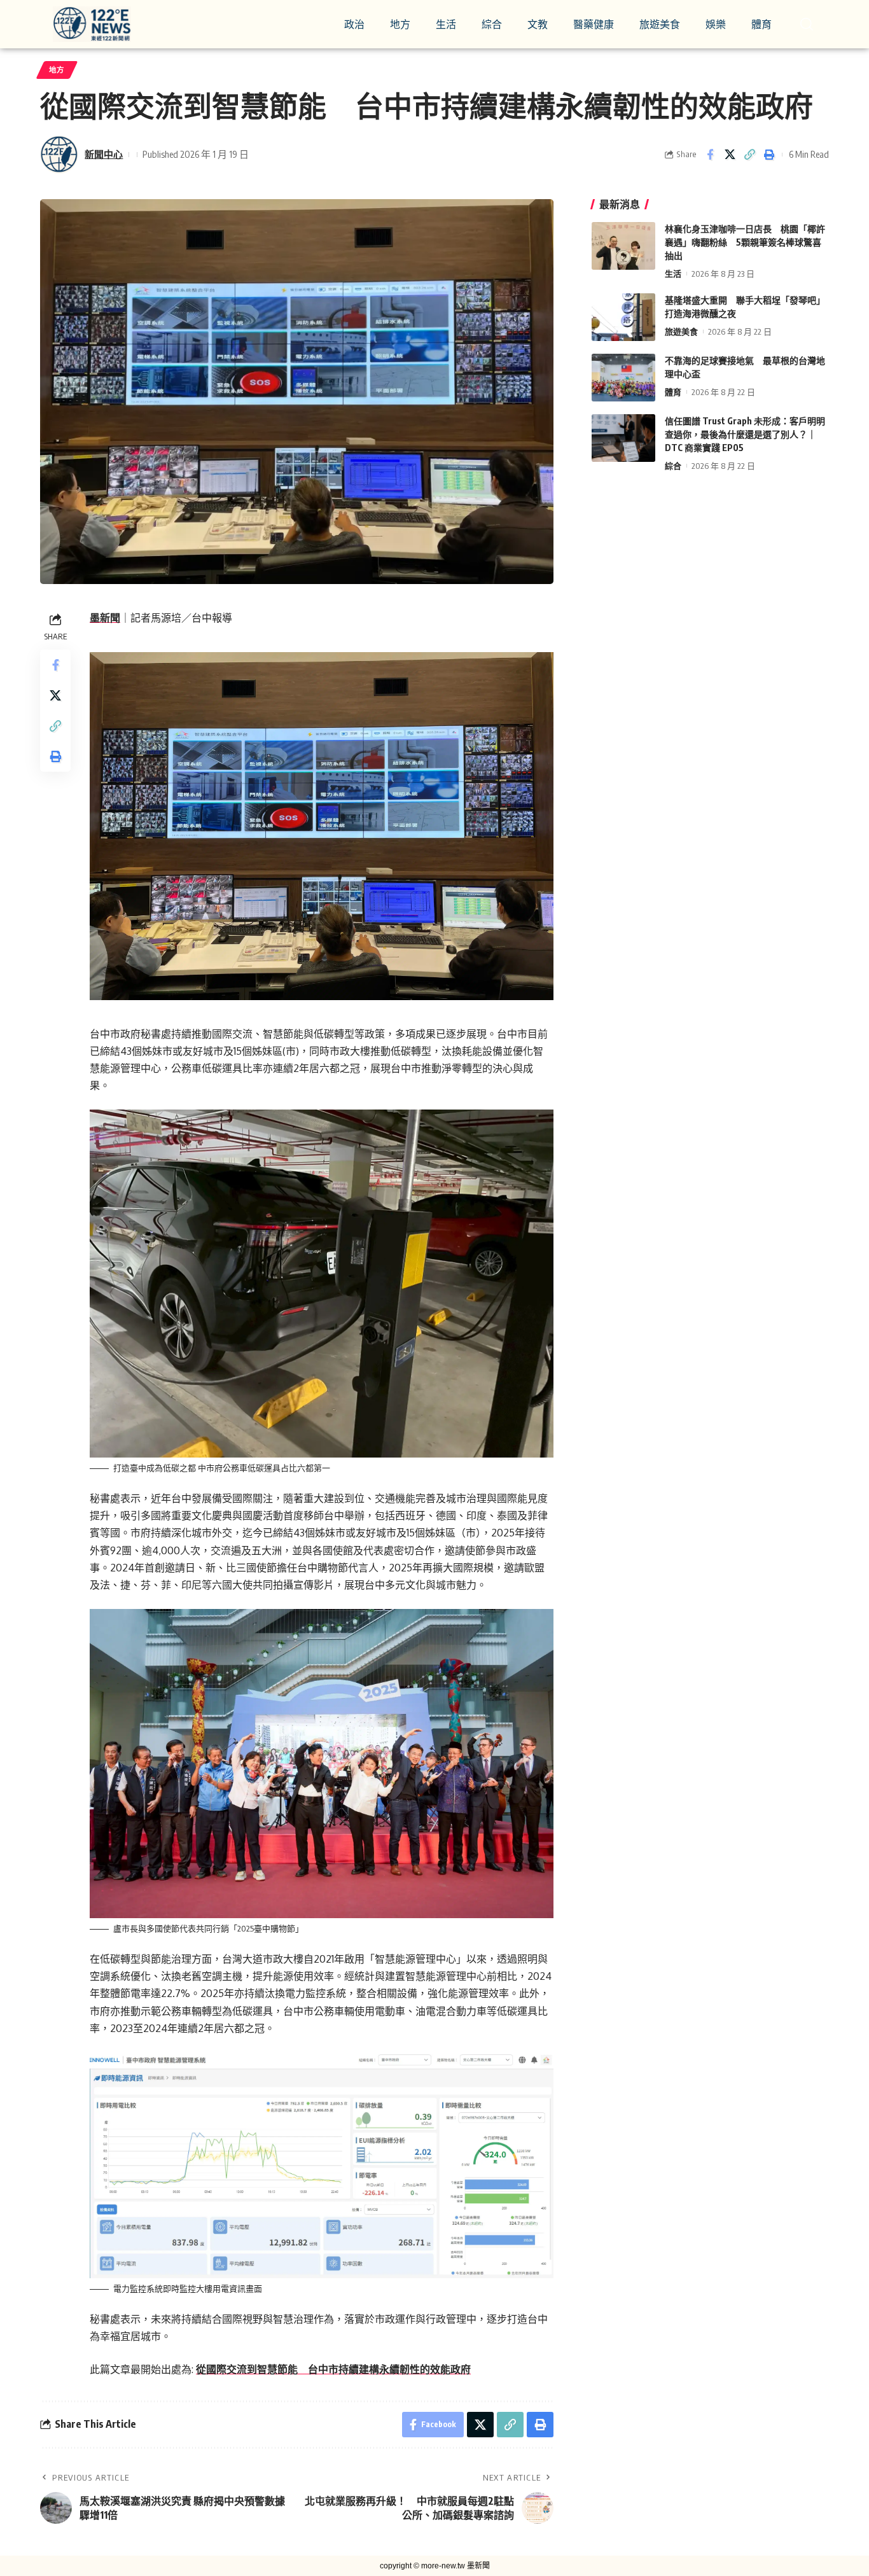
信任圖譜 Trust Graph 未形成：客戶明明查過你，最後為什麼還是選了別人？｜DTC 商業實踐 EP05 (745, 434)
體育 (673, 392)
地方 (57, 70)
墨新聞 (105, 618)
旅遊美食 (681, 331)
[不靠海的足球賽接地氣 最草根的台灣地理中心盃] (623, 378)
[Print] (769, 155)
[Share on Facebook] (710, 155)
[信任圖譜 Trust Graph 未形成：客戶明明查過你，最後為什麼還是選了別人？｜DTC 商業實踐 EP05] (623, 438)
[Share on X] (730, 155)
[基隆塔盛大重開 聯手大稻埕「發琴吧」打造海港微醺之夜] (623, 317)
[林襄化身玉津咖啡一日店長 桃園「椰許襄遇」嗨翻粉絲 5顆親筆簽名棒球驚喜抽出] (623, 246)
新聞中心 (104, 154)
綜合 (673, 466)
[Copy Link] (749, 155)
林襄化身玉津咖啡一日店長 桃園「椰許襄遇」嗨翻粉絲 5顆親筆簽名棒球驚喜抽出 (745, 242)
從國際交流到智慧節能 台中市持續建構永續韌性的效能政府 (333, 2369)
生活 (673, 274)
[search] (807, 24)
